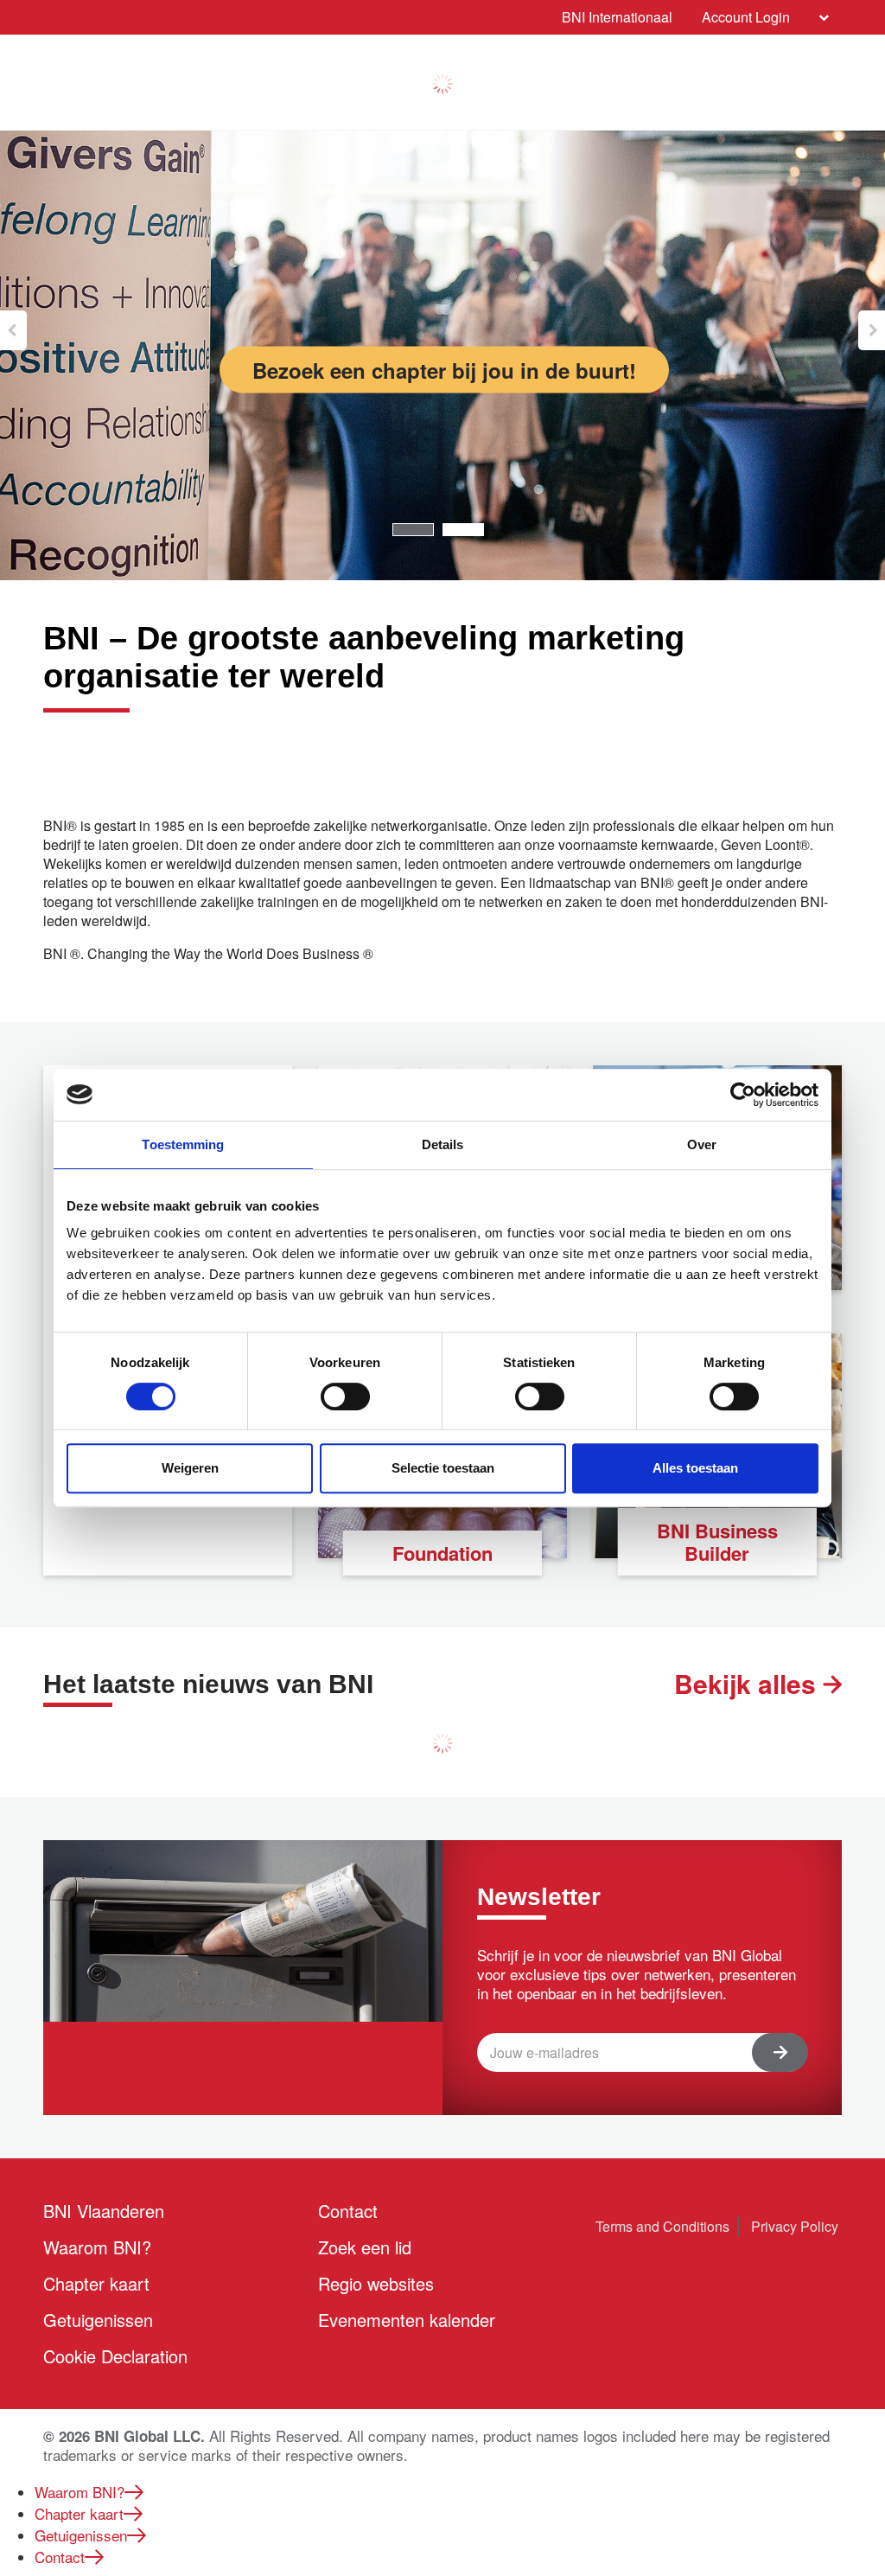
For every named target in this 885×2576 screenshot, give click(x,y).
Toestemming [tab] (183, 1144)
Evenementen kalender (407, 2320)
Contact (348, 2211)
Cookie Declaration (115, 2356)
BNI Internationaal (617, 17)
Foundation (442, 1553)
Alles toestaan (695, 1468)
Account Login (746, 17)
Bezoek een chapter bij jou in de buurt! (444, 370)
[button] (13, 330)
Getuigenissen (98, 2320)
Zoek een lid (365, 2247)
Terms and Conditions (662, 2226)
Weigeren (190, 1468)
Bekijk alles (748, 1684)
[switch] (345, 1397)
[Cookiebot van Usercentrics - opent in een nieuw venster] (743, 1095)
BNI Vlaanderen (104, 2211)
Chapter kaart (96, 2283)
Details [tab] (443, 1144)
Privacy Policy (795, 2226)
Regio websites (376, 2283)
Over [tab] (702, 1144)
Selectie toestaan (443, 1468)
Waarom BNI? (97, 2247)
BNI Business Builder (717, 1542)
